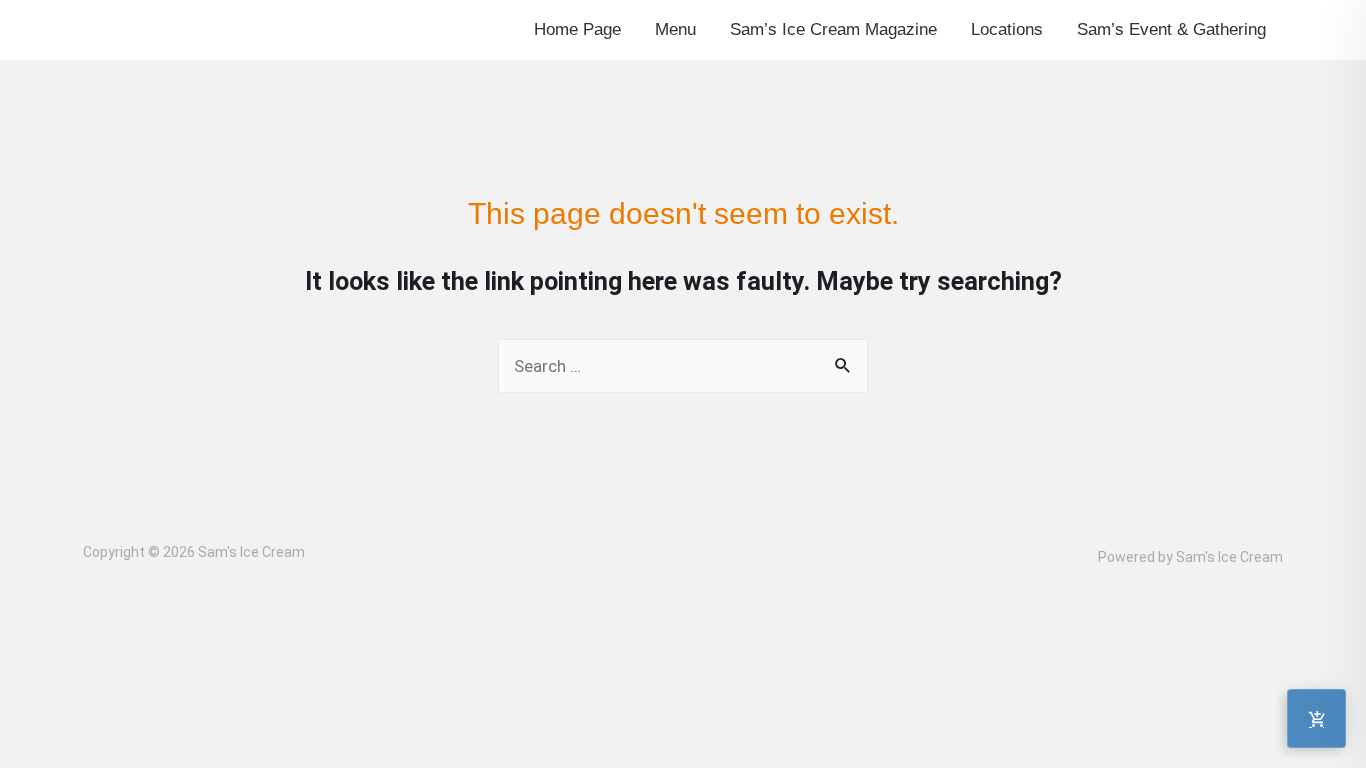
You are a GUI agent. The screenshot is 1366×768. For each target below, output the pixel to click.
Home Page (577, 29)
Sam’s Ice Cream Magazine (833, 29)
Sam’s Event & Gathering (1171, 29)
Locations (1007, 29)
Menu (675, 29)
